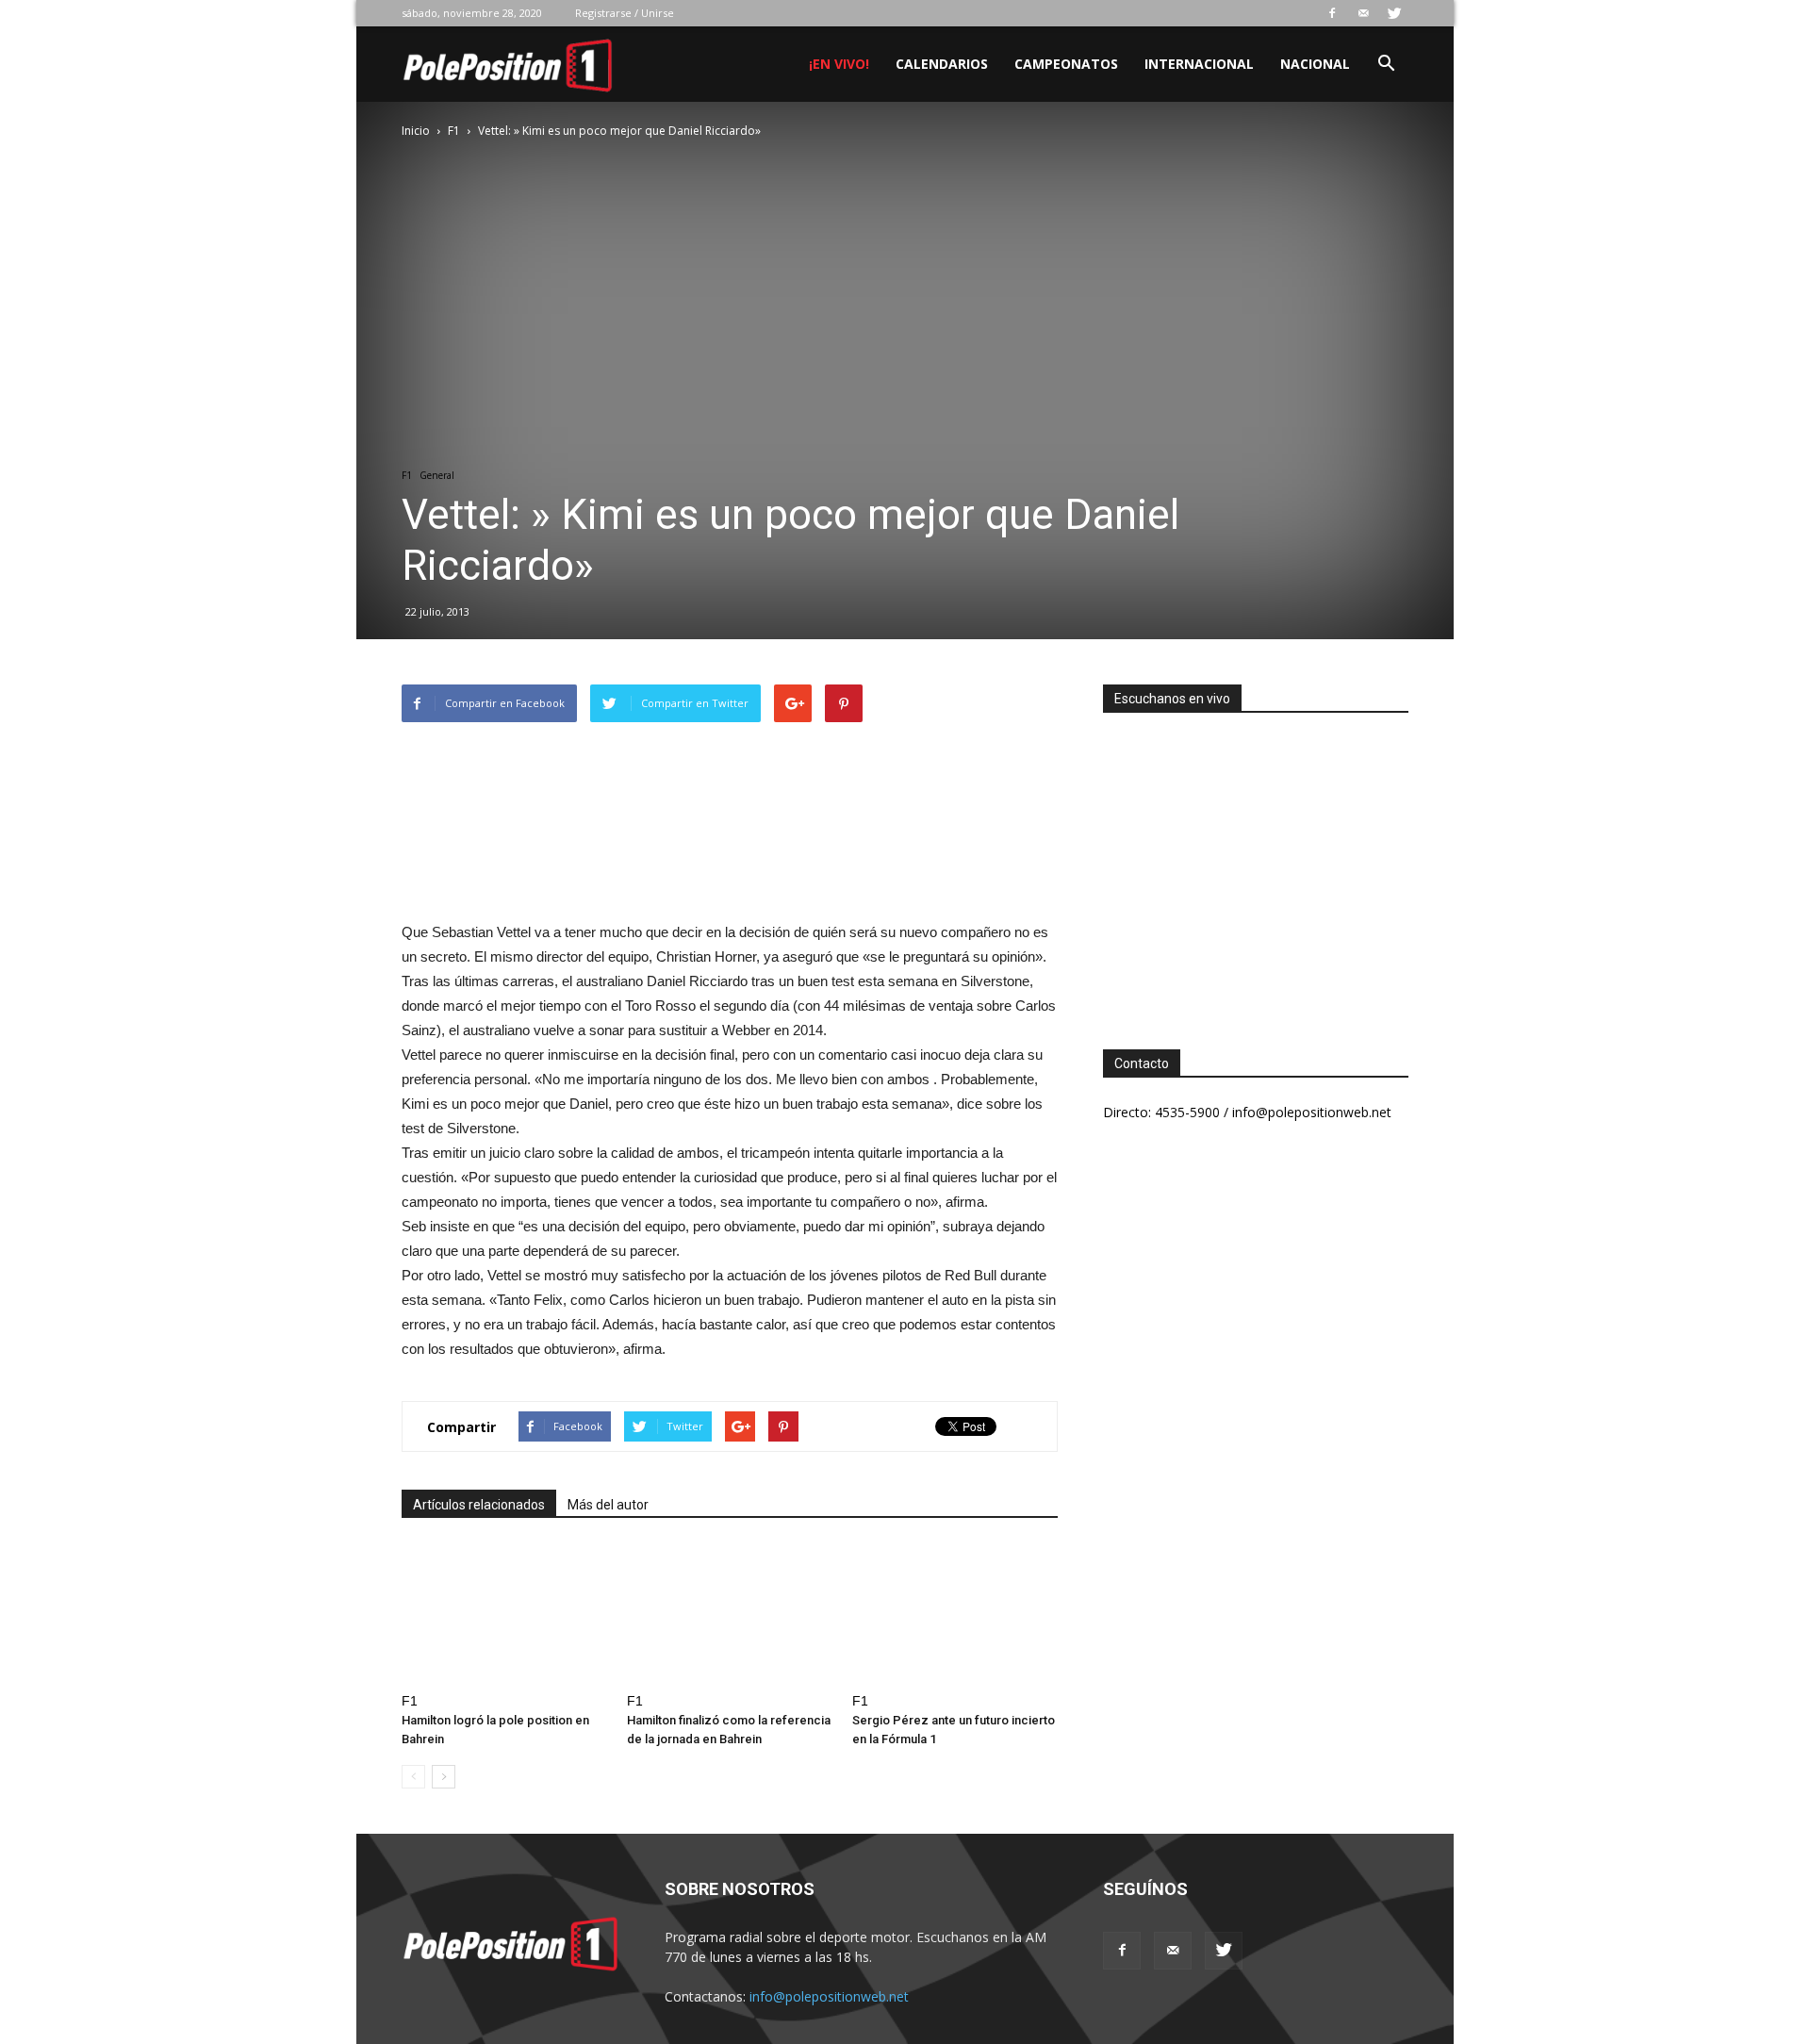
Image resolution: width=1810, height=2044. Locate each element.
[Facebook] (1332, 13)
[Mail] (1363, 13)
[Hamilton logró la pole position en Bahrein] (504, 1614)
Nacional (1315, 64)
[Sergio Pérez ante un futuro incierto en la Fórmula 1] (955, 1614)
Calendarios (942, 64)
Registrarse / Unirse (625, 13)
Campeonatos (1066, 64)
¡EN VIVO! (839, 64)
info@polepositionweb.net (829, 1996)
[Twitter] (1394, 13)
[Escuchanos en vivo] (1256, 866)
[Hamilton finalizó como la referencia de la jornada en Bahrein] (730, 1614)
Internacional (1199, 64)
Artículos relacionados (479, 1505)
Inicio (416, 131)
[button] (1386, 66)
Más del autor (608, 1505)
